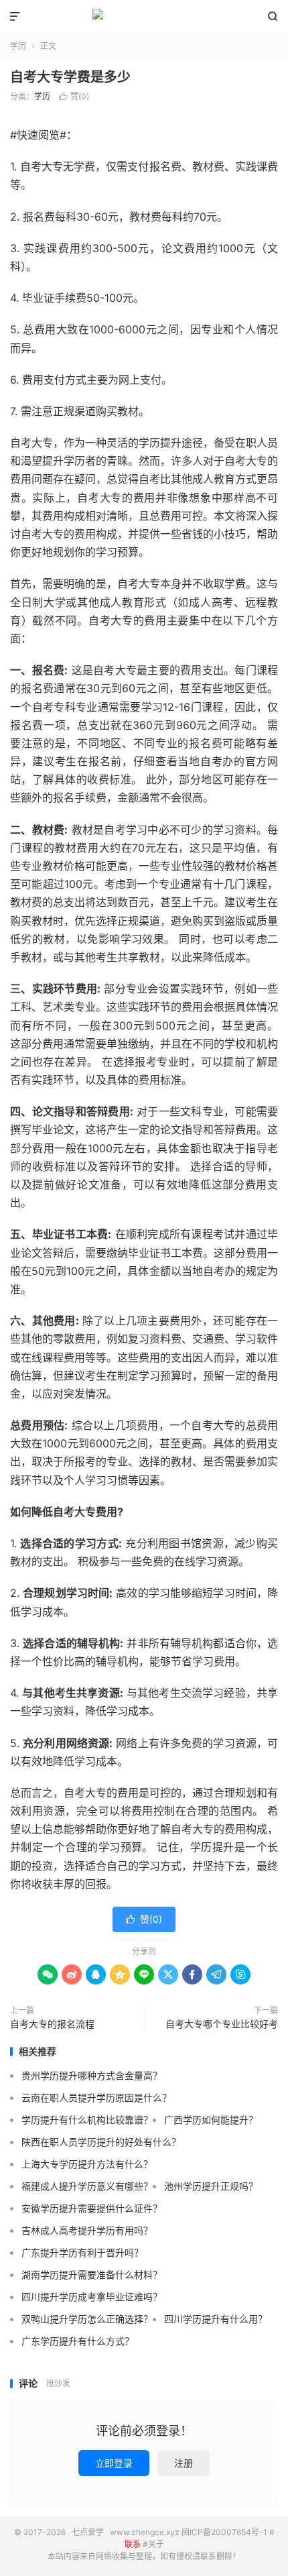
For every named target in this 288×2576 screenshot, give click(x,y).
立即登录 (114, 2463)
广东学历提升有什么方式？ (78, 2341)
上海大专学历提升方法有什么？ (87, 2164)
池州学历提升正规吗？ (211, 2186)
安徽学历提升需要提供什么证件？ (92, 2208)
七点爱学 (144, 17)
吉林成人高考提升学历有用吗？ (87, 2230)
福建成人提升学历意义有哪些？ (87, 2186)
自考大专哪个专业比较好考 (222, 2024)
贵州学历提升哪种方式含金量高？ (92, 2075)
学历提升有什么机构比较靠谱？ (87, 2120)
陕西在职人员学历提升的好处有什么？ (101, 2142)
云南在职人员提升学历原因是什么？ (96, 2097)
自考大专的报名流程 (52, 2024)
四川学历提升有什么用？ (216, 2319)
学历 (18, 46)
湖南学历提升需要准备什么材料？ (92, 2275)
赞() (74, 96)
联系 (133, 2544)
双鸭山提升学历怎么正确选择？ (87, 2319)
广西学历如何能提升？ (211, 2120)
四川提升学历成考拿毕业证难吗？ (92, 2297)
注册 (184, 2463)
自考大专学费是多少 (70, 77)
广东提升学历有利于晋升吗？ (82, 2252)
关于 (156, 2544)
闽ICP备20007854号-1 (224, 2532)
